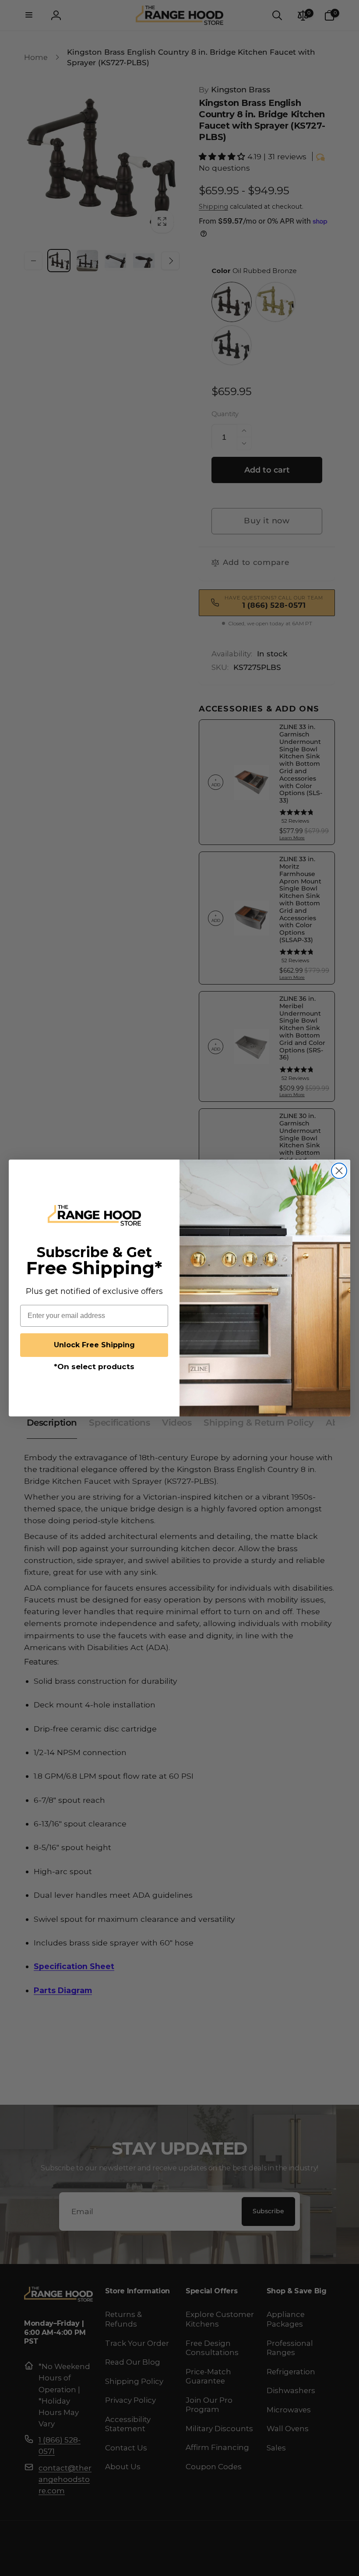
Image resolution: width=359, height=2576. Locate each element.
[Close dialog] (339, 1171)
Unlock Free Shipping (94, 1345)
